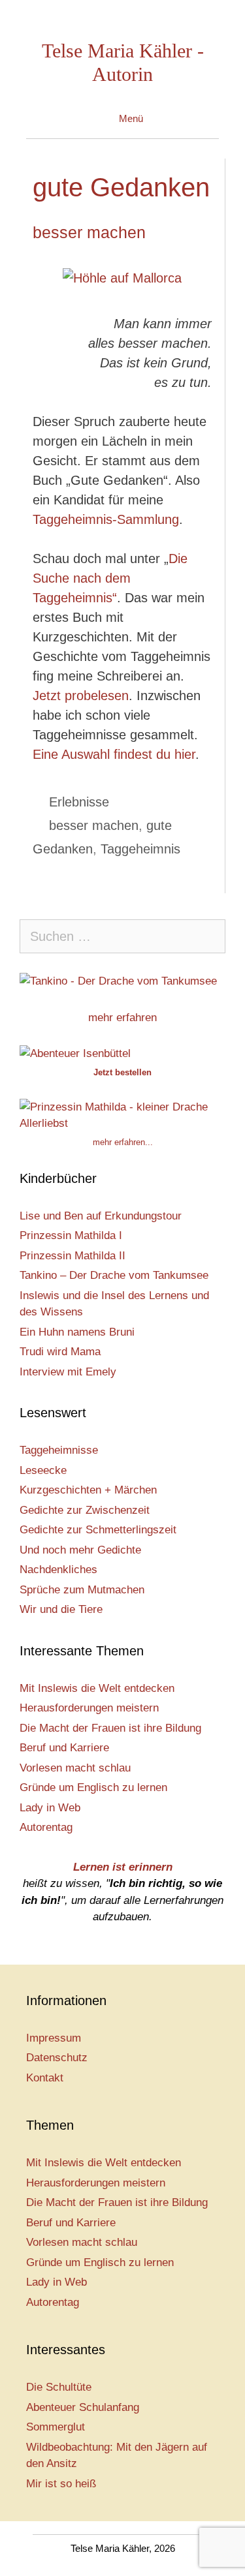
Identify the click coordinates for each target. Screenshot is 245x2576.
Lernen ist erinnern (123, 1867)
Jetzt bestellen (122, 1072)
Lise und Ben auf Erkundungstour (101, 1216)
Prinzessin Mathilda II (73, 1256)
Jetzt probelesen (81, 696)
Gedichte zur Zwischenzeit (85, 1510)
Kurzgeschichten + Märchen (88, 1490)
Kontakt (45, 2078)
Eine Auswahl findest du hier (114, 754)
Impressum (54, 2038)
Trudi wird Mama (60, 1352)
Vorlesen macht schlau (75, 1768)
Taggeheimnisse (59, 1450)
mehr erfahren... (123, 1142)
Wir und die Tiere (61, 1609)
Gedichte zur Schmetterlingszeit (98, 1530)
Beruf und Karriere (64, 1748)
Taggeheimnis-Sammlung (106, 519)
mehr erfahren (122, 1018)
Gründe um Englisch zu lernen (93, 1787)
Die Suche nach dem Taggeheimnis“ (110, 578)
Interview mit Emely (68, 1372)
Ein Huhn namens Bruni (77, 1332)
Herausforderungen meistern (89, 1708)
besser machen (89, 232)
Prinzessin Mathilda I (71, 1235)
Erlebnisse (79, 802)
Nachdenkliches (58, 1570)
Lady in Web (50, 1808)
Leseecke (43, 1470)
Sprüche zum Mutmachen (82, 1590)
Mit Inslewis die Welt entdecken (97, 1688)
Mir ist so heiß (61, 2484)
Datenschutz (57, 2058)
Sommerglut (56, 2427)
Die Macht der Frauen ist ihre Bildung (110, 1728)
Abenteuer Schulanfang (83, 2407)
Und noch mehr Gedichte (80, 1550)
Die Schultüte (59, 2387)
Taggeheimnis (140, 849)
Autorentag (46, 1827)
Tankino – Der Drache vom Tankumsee (114, 1275)
